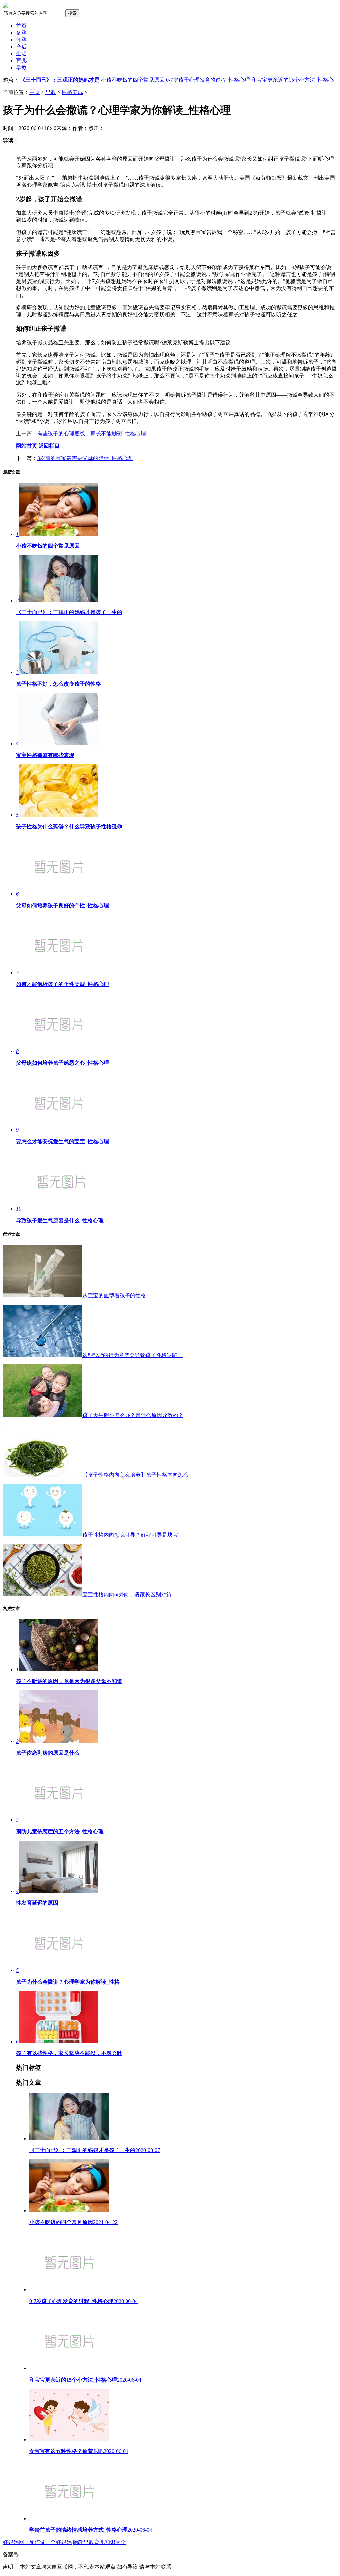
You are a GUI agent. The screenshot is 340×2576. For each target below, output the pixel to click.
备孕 (21, 33)
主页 (35, 92)
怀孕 (21, 40)
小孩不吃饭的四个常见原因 (133, 80)
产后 (21, 47)
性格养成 (72, 92)
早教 (21, 68)
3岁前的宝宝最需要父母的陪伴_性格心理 (85, 458)
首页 (21, 26)
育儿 (21, 61)
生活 (21, 54)
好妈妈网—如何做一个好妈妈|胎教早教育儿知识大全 (64, 2542)
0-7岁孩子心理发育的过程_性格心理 (208, 80)
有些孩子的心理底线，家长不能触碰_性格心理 (92, 433)
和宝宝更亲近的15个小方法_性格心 (293, 80)
